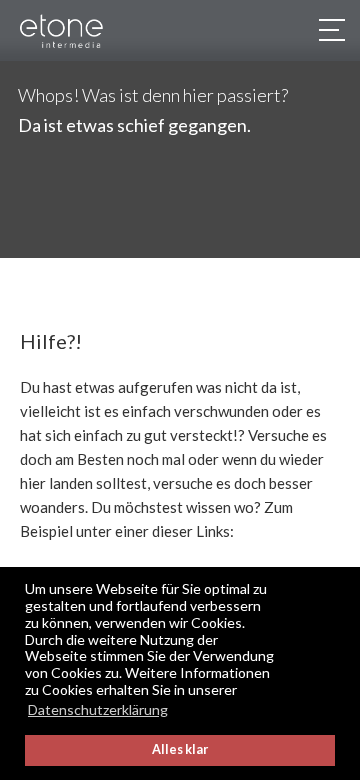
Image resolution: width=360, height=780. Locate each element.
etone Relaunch (79, 31)
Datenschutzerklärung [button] (98, 709)
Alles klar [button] (180, 749)
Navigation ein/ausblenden (330, 30)
